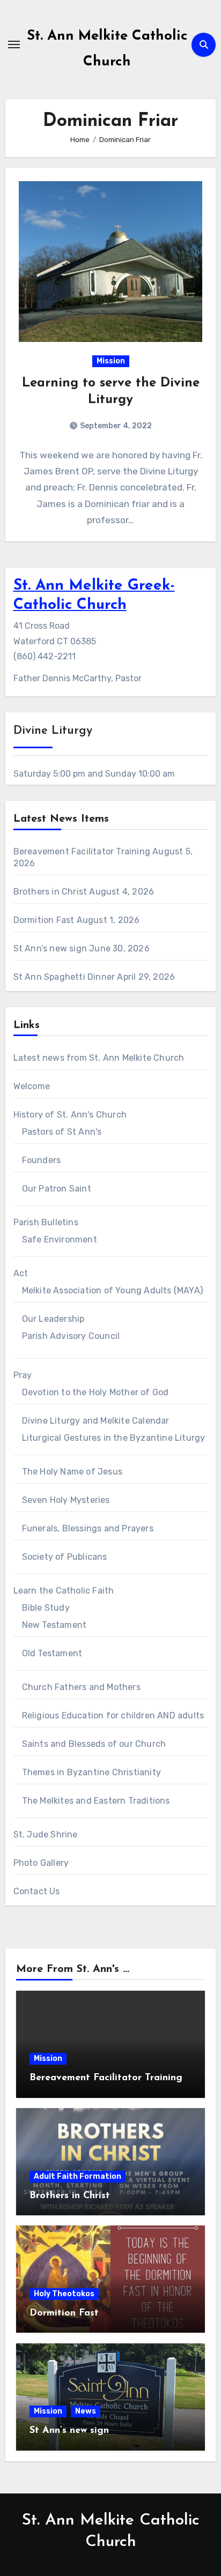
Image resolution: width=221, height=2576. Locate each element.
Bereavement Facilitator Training (82, 851)
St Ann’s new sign (50, 948)
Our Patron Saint (57, 1189)
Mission (111, 361)
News (86, 2411)
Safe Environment (60, 1239)
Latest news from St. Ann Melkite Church (99, 1058)
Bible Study (46, 1608)
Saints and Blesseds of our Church (94, 1744)
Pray (23, 1375)
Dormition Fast (44, 920)
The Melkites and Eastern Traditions (96, 1801)
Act (21, 1273)
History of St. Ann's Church (70, 1115)
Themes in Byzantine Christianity (91, 1772)
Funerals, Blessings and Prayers (88, 1528)
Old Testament (52, 1653)
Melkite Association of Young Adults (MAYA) (112, 1290)
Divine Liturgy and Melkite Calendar (96, 1421)
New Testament (54, 1625)
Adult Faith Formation (78, 2176)
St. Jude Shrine (46, 1834)
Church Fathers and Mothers (81, 1687)
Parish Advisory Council (71, 1336)
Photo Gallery (41, 1863)
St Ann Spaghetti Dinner (64, 977)
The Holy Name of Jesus (72, 1472)
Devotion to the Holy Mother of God (95, 1392)
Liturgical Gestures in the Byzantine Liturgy (114, 1438)
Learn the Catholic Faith (64, 1591)
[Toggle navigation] (14, 44)
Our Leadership (53, 1319)
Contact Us (37, 1891)
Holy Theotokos (64, 2294)
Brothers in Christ (50, 892)
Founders (42, 1160)
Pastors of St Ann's (62, 1132)
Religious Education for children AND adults (113, 1715)
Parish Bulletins (46, 1222)
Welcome (32, 1086)
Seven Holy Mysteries (66, 1500)
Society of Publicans (65, 1557)
